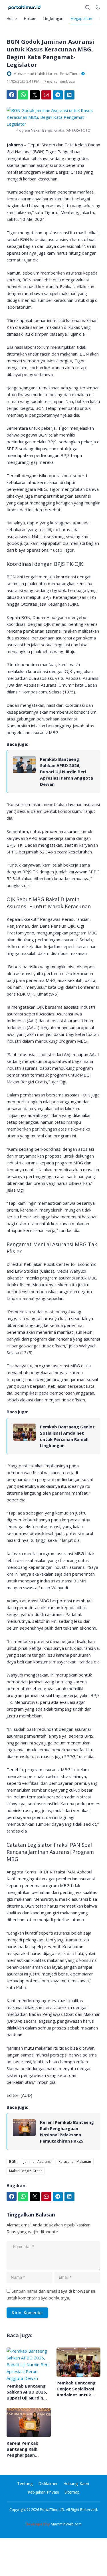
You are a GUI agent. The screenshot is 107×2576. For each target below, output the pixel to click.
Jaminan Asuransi (38, 2161)
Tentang (25, 2483)
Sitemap (72, 2492)
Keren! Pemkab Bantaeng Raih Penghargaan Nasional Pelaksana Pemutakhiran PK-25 (67, 2132)
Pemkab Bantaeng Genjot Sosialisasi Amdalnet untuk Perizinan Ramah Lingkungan (67, 1436)
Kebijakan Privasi (43, 2492)
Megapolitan (81, 18)
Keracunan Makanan (75, 2161)
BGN (13, 2161)
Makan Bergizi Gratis (26, 2171)
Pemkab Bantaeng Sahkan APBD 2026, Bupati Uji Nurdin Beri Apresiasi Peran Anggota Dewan (66, 772)
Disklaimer (48, 2483)
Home (12, 18)
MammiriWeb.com (66, 2524)
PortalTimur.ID (52, 2509)
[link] (24, 772)
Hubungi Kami (76, 2483)
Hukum (30, 18)
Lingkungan (53, 18)
